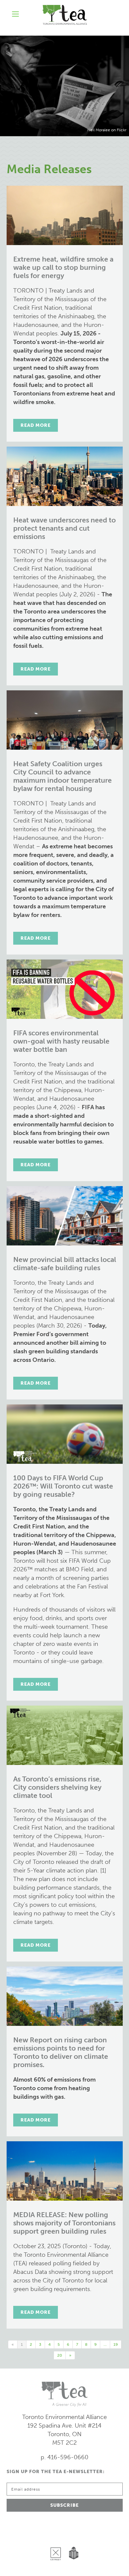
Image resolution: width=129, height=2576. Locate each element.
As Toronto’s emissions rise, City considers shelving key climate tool (57, 1787)
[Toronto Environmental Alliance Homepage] (65, 15)
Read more (36, 425)
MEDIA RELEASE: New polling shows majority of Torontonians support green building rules (64, 2223)
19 (116, 2344)
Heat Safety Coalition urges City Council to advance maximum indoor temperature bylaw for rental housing (63, 776)
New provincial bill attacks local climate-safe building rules (65, 1264)
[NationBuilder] (72, 2537)
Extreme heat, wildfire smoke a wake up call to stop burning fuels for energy (63, 267)
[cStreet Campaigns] (57, 2537)
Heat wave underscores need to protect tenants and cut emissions (64, 528)
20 (60, 2355)
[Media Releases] (64, 86)
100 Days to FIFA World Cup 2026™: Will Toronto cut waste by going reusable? (63, 1486)
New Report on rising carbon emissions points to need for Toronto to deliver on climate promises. (61, 2052)
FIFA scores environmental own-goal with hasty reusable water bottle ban (61, 1041)
